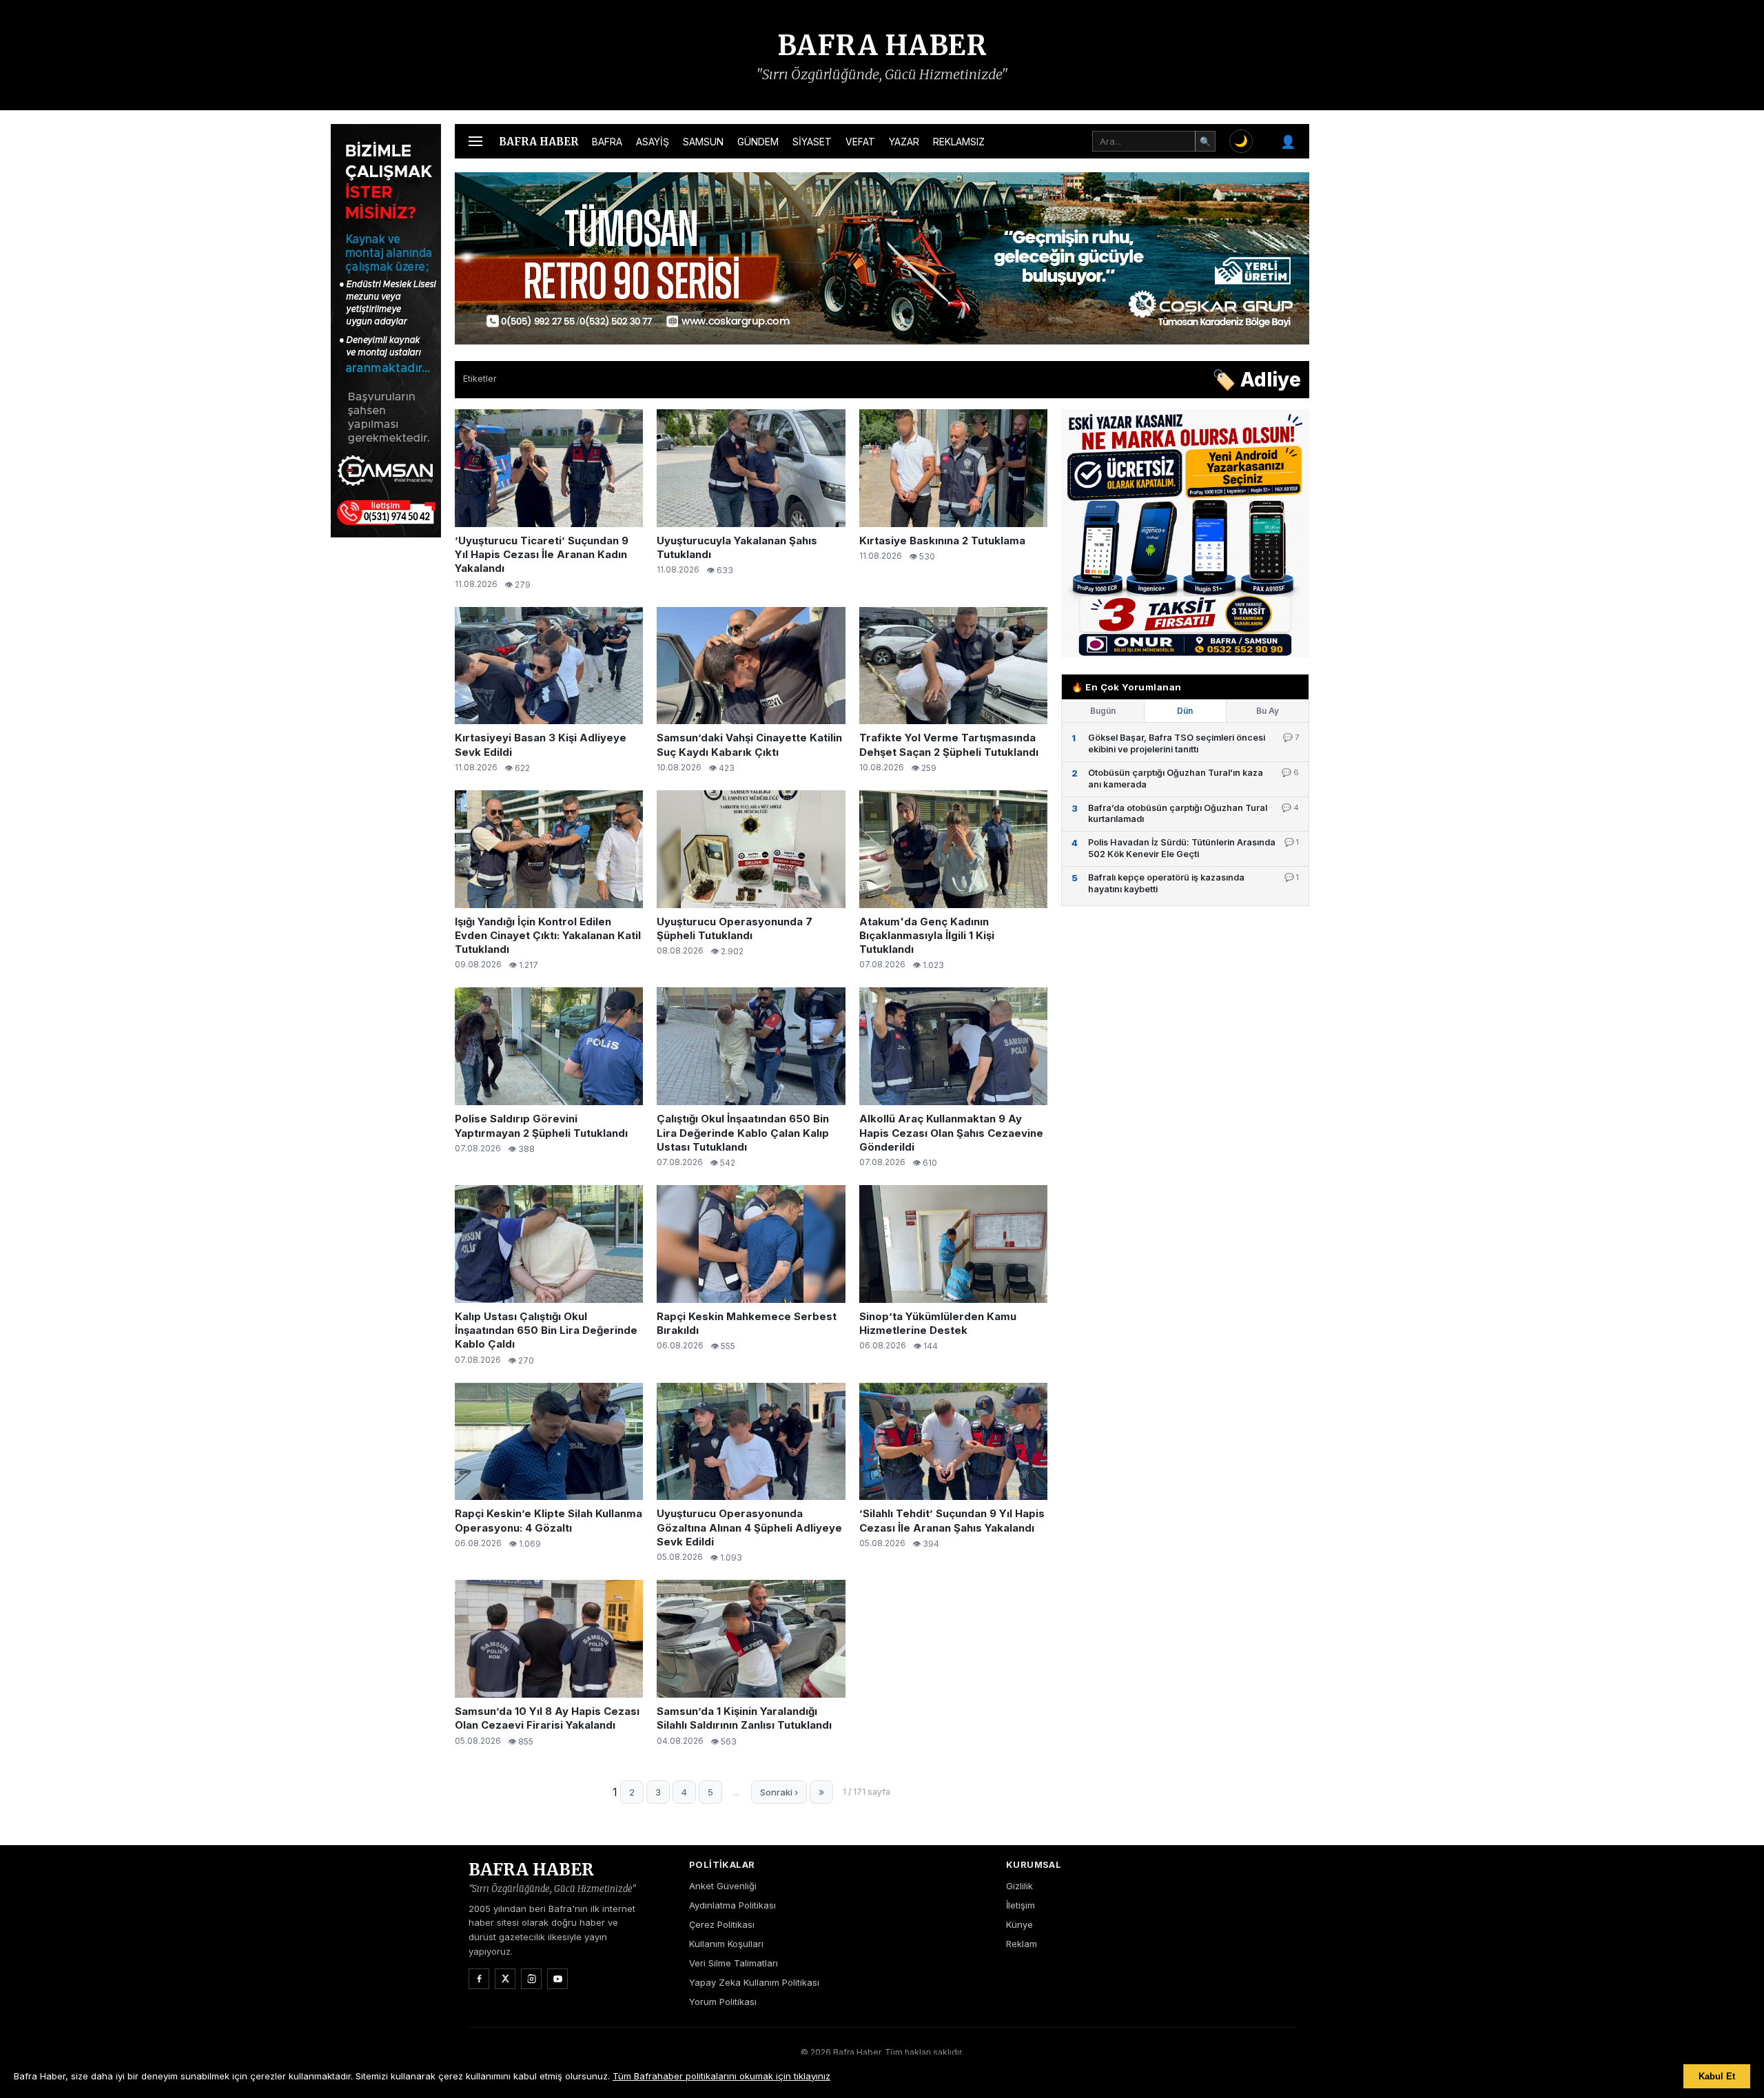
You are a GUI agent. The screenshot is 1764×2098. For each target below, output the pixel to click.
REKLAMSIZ (959, 142)
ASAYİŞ (653, 142)
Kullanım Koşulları (726, 1944)
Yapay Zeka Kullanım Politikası (754, 1982)
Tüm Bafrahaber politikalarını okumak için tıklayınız (721, 2076)
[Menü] (475, 141)
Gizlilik (1019, 1886)
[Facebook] (479, 1979)
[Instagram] (531, 1979)
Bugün (1103, 711)
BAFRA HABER (882, 45)
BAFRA (607, 142)
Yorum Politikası (723, 2002)
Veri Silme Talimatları (734, 1963)
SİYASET (812, 142)
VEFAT (860, 142)
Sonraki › (779, 1792)
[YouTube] (557, 1979)
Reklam (1022, 1944)
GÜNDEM (758, 142)
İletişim (1021, 1905)
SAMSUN (703, 142)
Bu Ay (1268, 711)
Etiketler (480, 379)
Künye (1019, 1924)
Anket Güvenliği (723, 1886)
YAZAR (904, 142)
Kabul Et (1717, 2076)
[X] (505, 1979)
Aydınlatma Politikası (732, 1905)
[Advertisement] (1378, 331)
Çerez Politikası (722, 1924)
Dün (1185, 711)
